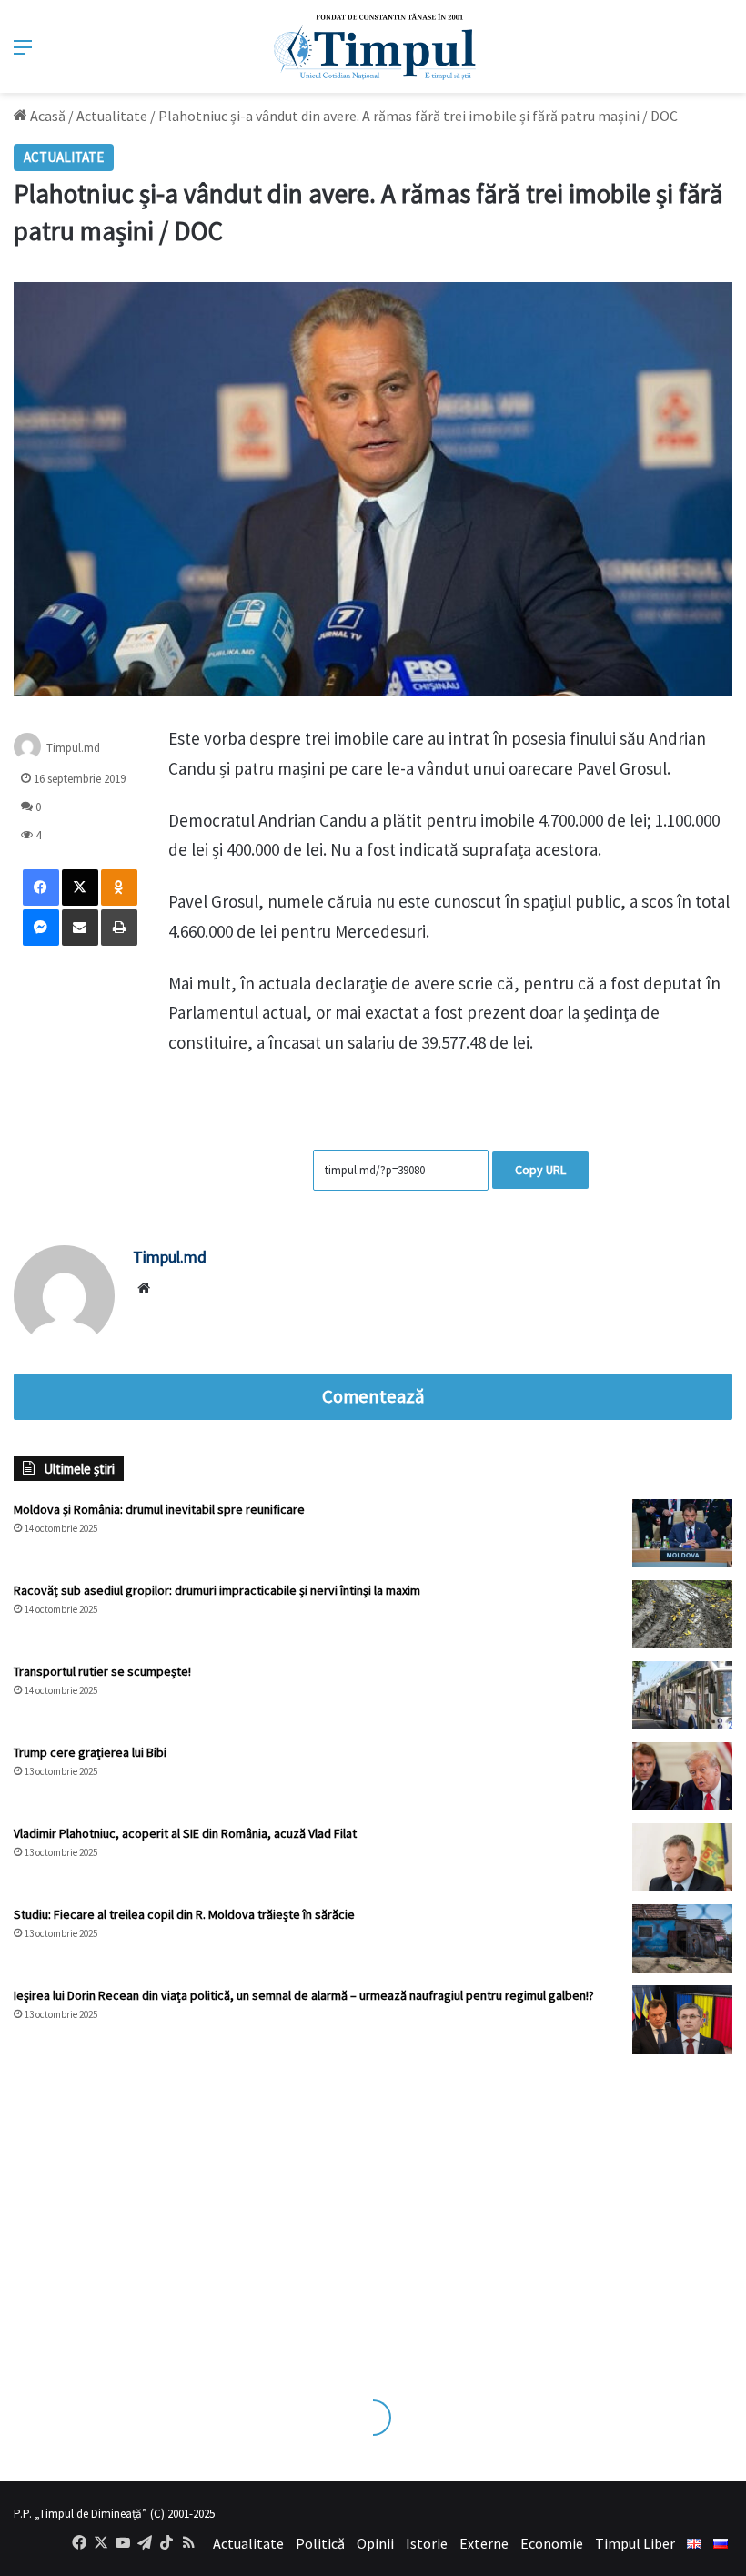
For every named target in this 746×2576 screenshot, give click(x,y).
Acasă (46, 116)
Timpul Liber (635, 2543)
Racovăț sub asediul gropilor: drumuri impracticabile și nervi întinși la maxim (217, 1590)
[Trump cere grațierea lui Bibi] (682, 1776)
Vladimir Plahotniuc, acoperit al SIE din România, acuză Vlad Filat (185, 1833)
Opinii (375, 2543)
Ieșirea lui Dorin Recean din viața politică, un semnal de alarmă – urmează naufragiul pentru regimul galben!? (304, 1995)
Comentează (373, 1396)
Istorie (427, 2543)
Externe (484, 2543)
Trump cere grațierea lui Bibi (90, 1752)
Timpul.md (73, 748)
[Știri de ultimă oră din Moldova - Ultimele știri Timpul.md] (373, 46)
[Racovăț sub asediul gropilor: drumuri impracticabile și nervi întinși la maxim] (682, 1614)
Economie (552, 2543)
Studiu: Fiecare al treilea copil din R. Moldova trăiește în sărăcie (184, 1914)
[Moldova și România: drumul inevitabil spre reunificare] (682, 1533)
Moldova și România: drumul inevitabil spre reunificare (159, 1509)
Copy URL (540, 1170)
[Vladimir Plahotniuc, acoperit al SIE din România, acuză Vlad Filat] (682, 1857)
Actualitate (112, 116)
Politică (320, 2543)
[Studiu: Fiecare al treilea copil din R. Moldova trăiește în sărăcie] (682, 1938)
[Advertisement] (373, 2208)
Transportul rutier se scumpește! (102, 1671)
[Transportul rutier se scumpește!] (682, 1695)
